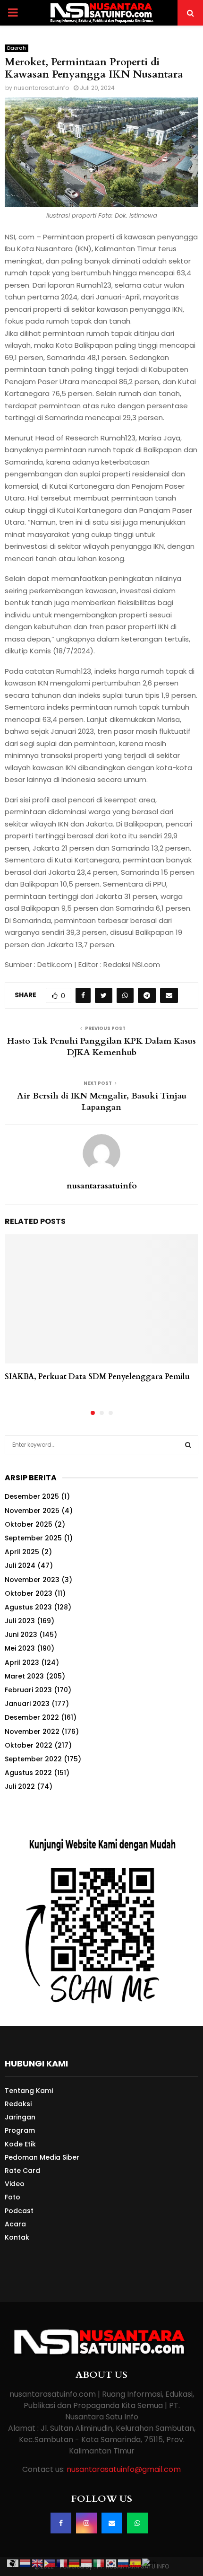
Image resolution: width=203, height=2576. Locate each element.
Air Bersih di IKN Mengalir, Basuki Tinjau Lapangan (102, 1102)
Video (15, 2184)
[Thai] (150, 2563)
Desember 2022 (32, 1717)
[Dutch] (25, 2563)
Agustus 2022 (28, 1773)
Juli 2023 (20, 1621)
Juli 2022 (20, 1786)
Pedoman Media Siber (42, 2157)
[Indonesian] (87, 2563)
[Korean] (111, 2563)
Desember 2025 (32, 1496)
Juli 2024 (20, 1565)
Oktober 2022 (29, 1745)
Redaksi (18, 2104)
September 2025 (33, 1538)
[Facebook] (61, 2523)
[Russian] (124, 2563)
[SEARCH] (188, 1445)
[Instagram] (86, 2523)
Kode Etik (20, 2144)
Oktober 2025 (29, 1524)
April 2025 (22, 1552)
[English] (38, 2563)
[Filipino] (50, 2563)
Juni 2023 (21, 1635)
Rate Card (22, 2171)
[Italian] (99, 2563)
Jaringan (20, 2117)
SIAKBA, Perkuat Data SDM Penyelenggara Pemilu (97, 1377)
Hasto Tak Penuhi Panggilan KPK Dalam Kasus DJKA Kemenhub (101, 1047)
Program (20, 2130)
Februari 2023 (28, 1690)
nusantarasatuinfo (41, 88)
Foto (13, 2197)
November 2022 (32, 1732)
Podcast (19, 2211)
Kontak (17, 2237)
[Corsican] (13, 2563)
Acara (15, 2224)
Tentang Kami (29, 2091)
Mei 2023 (20, 1648)
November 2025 (32, 1511)
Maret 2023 (24, 1676)
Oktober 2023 (29, 1593)
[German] (75, 2563)
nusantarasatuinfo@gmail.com (124, 2469)
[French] (62, 2563)
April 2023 (22, 1662)
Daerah (17, 48)
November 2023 (32, 1580)
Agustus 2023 (28, 1607)
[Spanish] (136, 2563)
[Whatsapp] (137, 2523)
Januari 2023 (27, 1704)
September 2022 (33, 1759)
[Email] (112, 2523)
